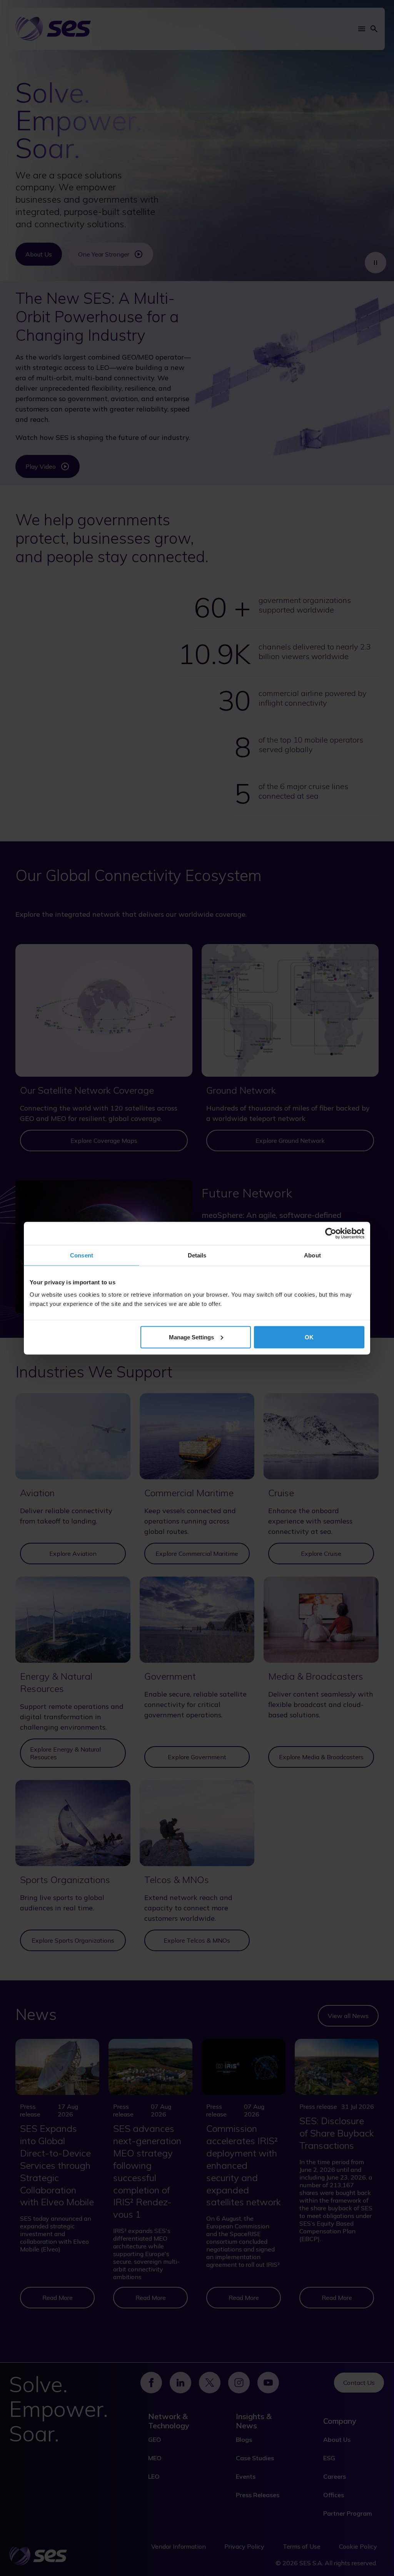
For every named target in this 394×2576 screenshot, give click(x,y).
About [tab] (312, 1255)
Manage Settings (191, 1337)
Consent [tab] (82, 1255)
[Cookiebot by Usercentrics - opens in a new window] (331, 1233)
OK (309, 1337)
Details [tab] (197, 1255)
